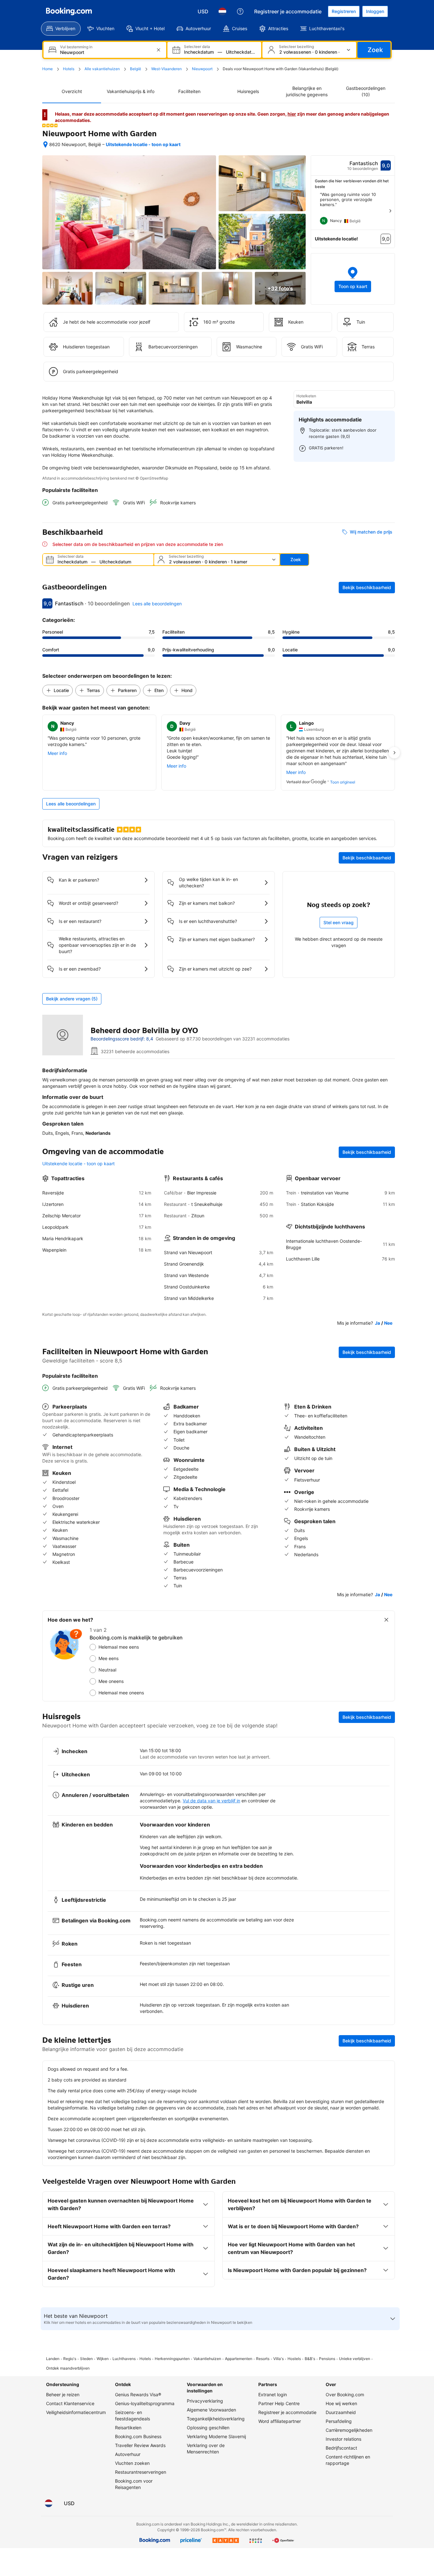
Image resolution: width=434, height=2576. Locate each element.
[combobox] (105, 52)
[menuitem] (61, 29)
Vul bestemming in (76, 47)
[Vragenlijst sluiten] (386, 1620)
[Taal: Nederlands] (222, 11)
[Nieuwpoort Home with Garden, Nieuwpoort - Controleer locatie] (45, 145)
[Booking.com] (69, 11)
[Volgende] (390, 211)
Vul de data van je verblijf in (211, 1801)
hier (292, 114)
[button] (50, 125)
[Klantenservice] (240, 11)
